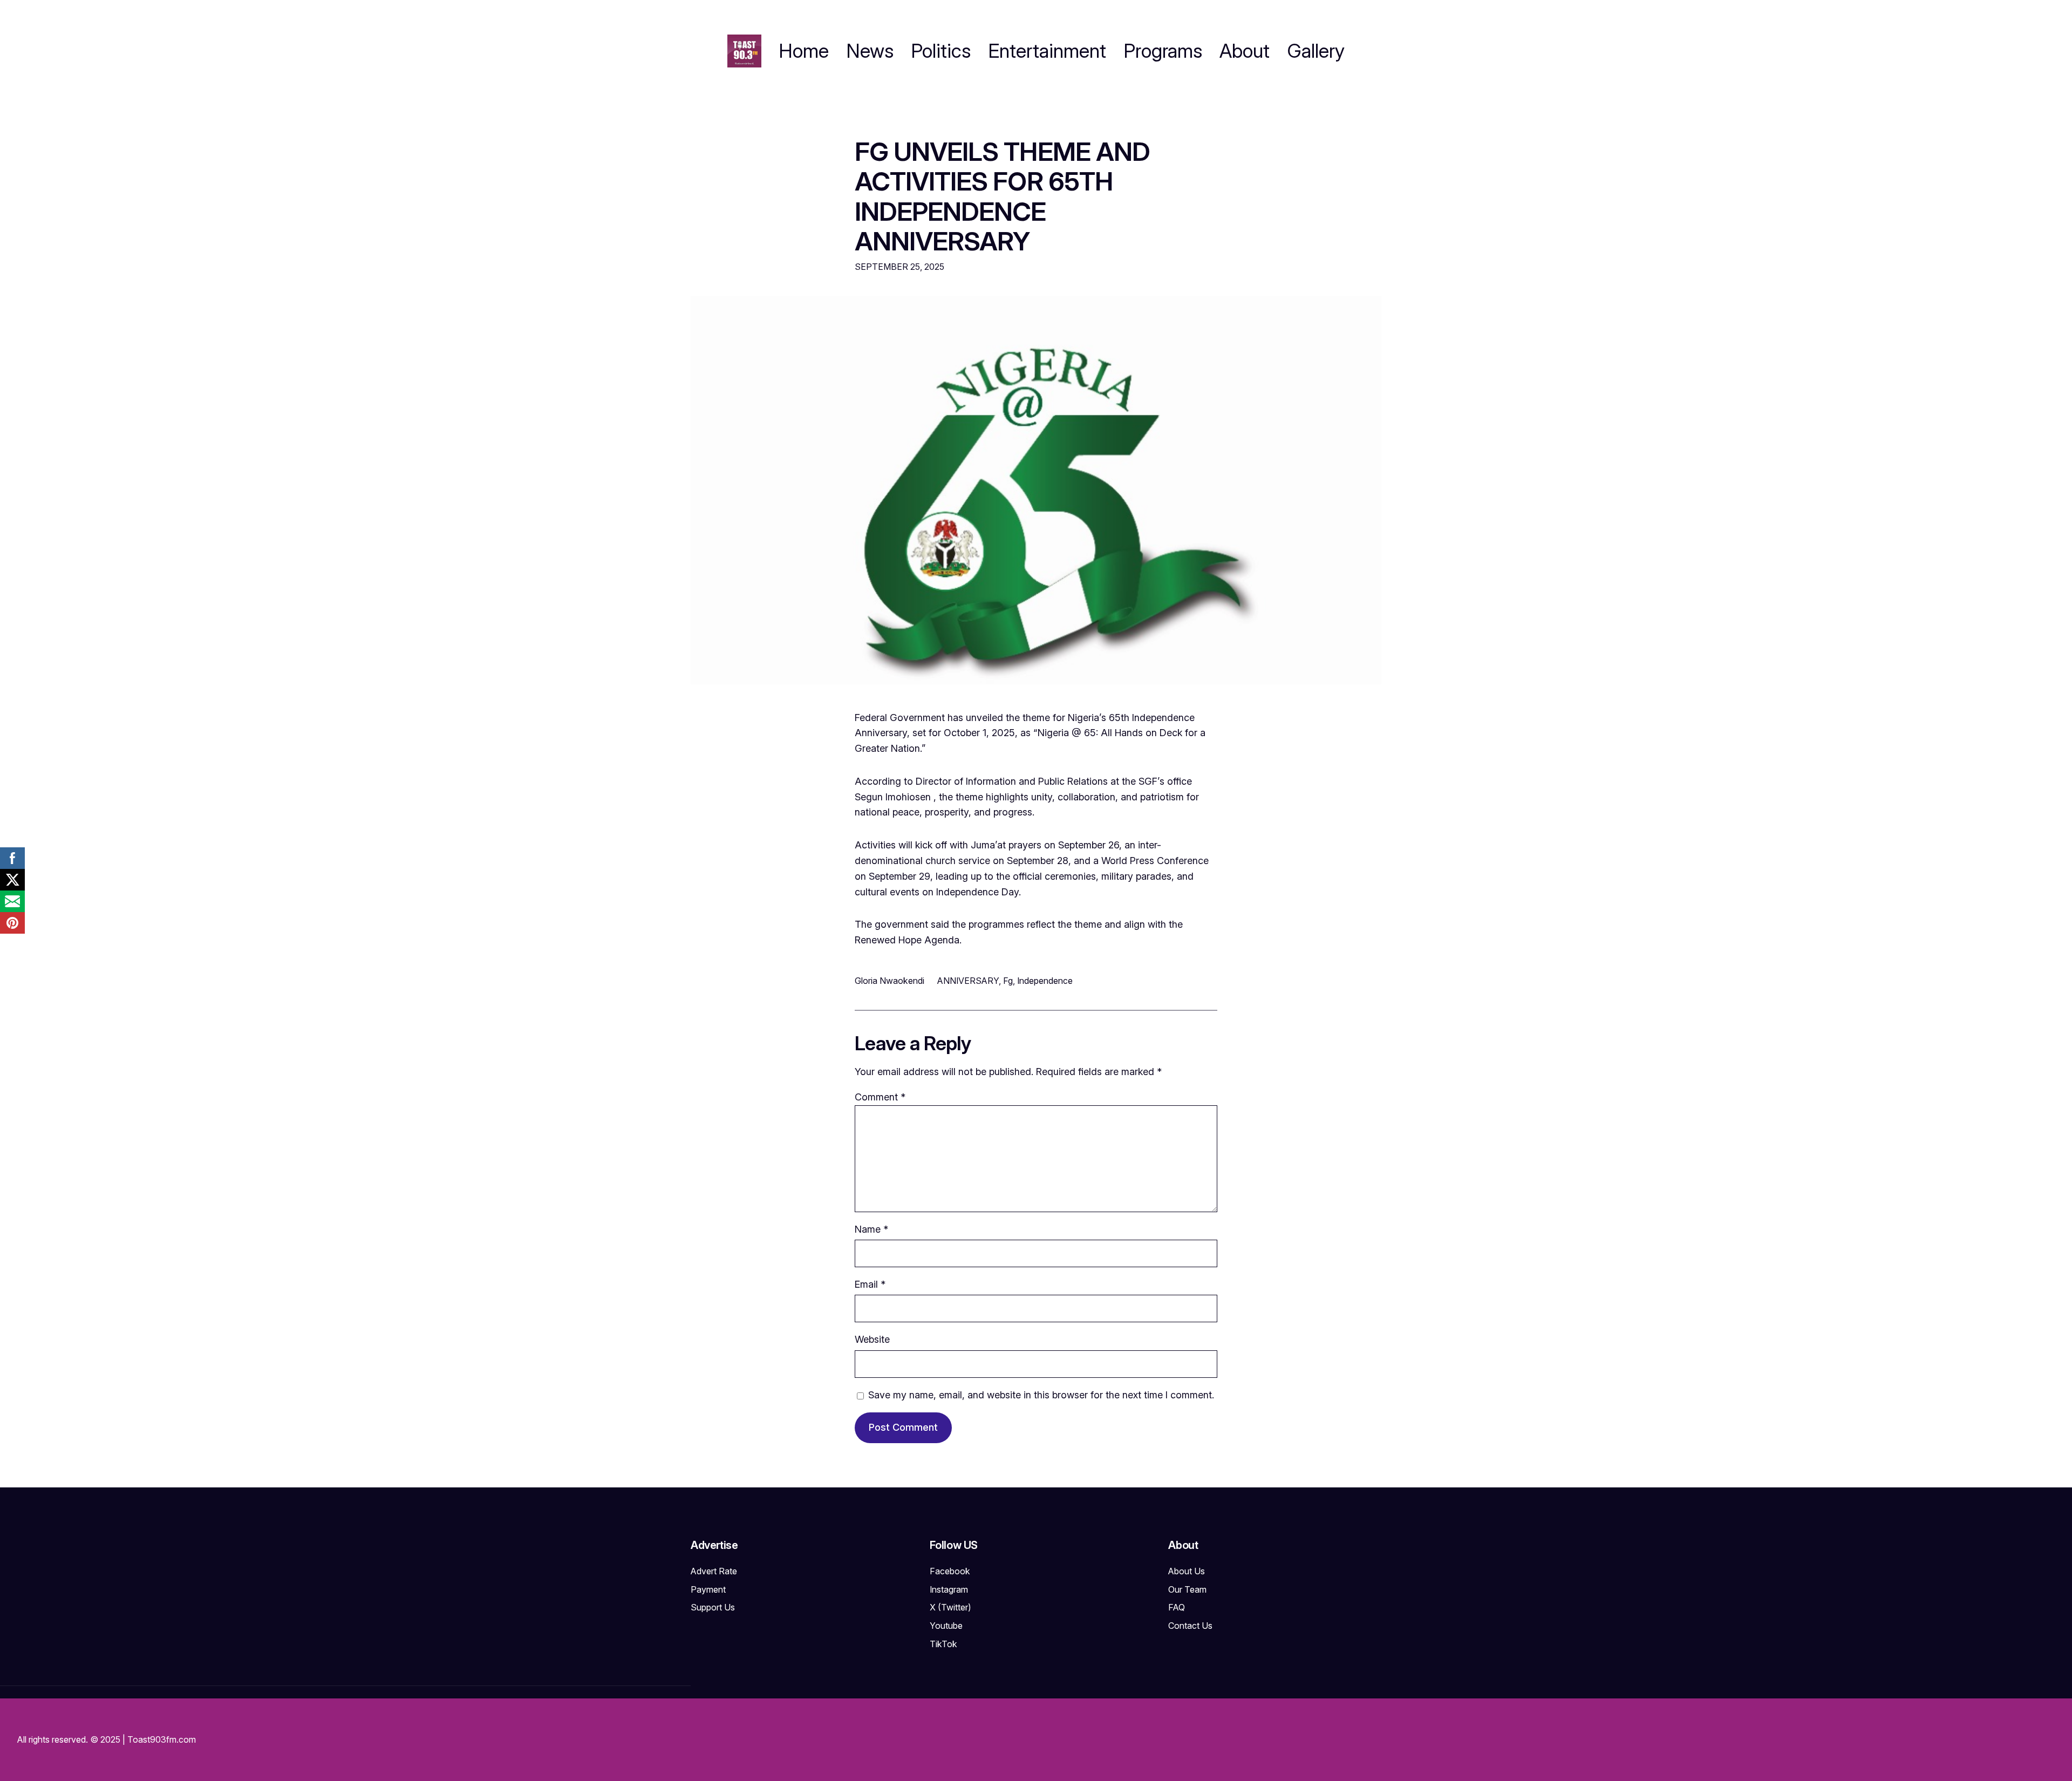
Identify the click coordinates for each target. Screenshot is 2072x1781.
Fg (1008, 981)
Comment (880, 1097)
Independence (1045, 981)
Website (872, 1339)
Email (870, 1284)
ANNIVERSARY (968, 981)
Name (871, 1229)
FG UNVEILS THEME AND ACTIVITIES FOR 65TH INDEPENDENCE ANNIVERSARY (1002, 196)
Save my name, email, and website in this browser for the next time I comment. (1041, 1395)
